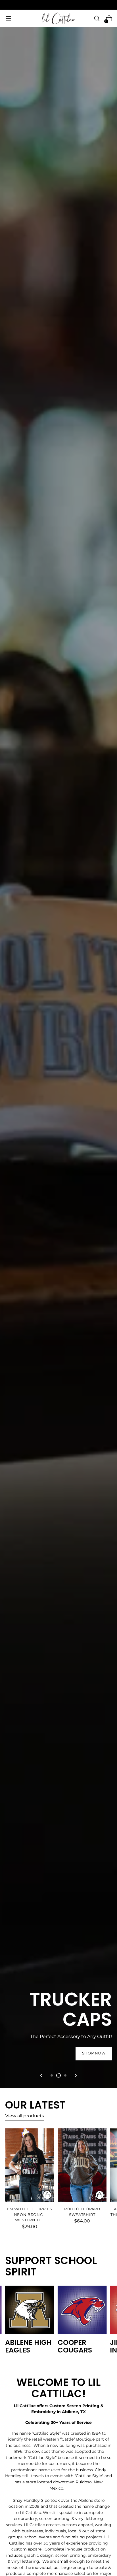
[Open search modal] (97, 19)
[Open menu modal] (8, 19)
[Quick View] (47, 2195)
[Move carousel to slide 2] (58, 2075)
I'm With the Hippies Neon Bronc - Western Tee (30, 2215)
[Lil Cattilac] (58, 18)
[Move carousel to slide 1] (52, 2075)
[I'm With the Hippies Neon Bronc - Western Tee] (30, 2165)
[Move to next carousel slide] (75, 2075)
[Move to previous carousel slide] (42, 2075)
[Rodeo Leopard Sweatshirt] (82, 2165)
